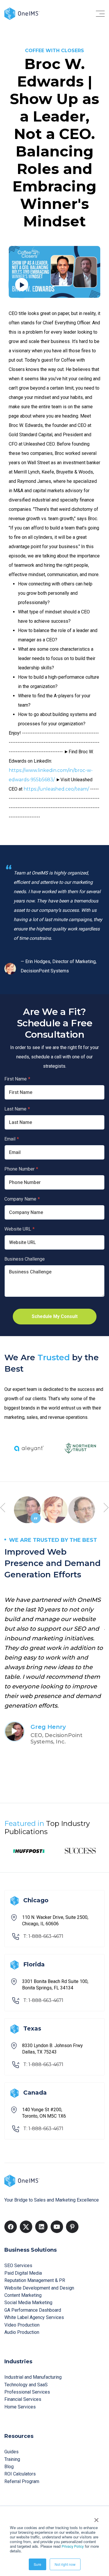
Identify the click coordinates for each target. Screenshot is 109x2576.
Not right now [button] (65, 2564)
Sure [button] (37, 2564)
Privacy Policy (73, 2546)
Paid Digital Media (23, 2273)
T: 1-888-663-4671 (43, 1936)
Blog (9, 2467)
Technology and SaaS (26, 2385)
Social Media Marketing (28, 2303)
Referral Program (22, 2481)
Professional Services (27, 2392)
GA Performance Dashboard (33, 2310)
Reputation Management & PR (35, 2280)
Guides (11, 2452)
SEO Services (18, 2266)
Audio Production (22, 2332)
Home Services (20, 2407)
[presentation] (3, 1508)
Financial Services (23, 2399)
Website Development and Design (39, 2288)
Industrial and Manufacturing (33, 2377)
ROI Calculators (20, 2474)
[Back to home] (22, 13)
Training (12, 2459)
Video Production (22, 2325)
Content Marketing (23, 2295)
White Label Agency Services (34, 2317)
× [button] (96, 2518)
